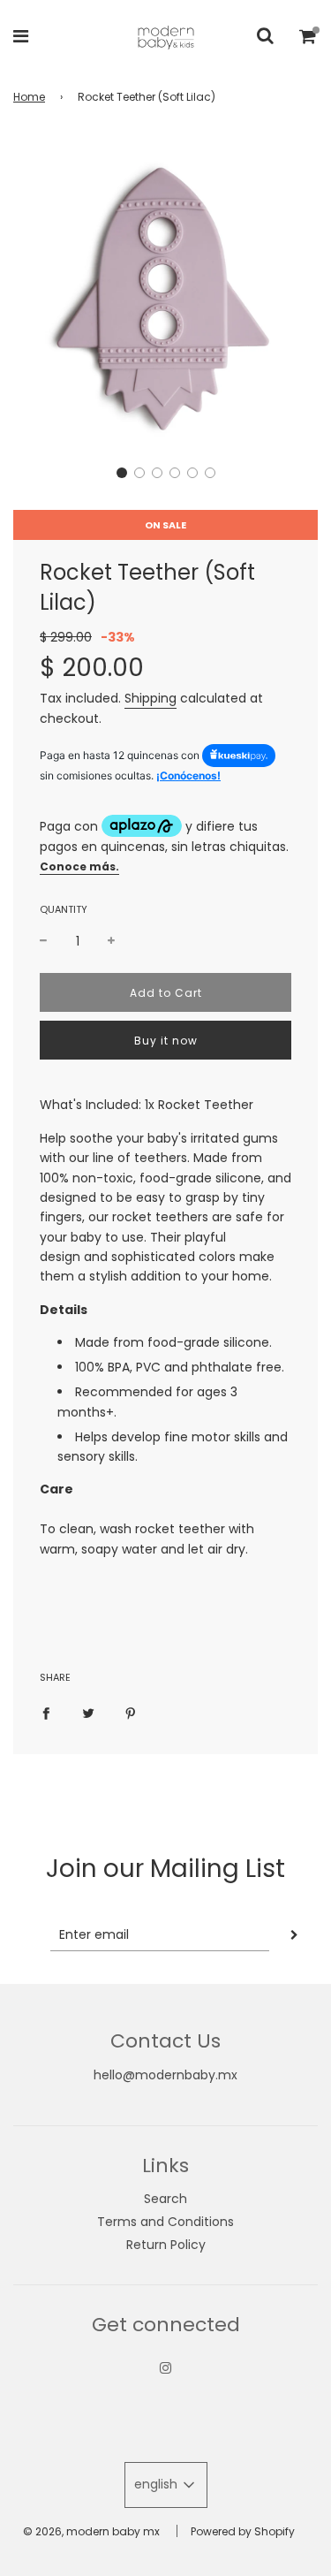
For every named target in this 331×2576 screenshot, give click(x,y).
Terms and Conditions (165, 2222)
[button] (122, 473)
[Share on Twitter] (88, 1713)
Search (165, 2199)
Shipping (150, 698)
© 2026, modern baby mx (91, 2531)
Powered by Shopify (243, 2531)
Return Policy (166, 2245)
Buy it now (166, 1041)
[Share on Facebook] (46, 1713)
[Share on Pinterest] (131, 1713)
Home (29, 97)
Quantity (64, 909)
